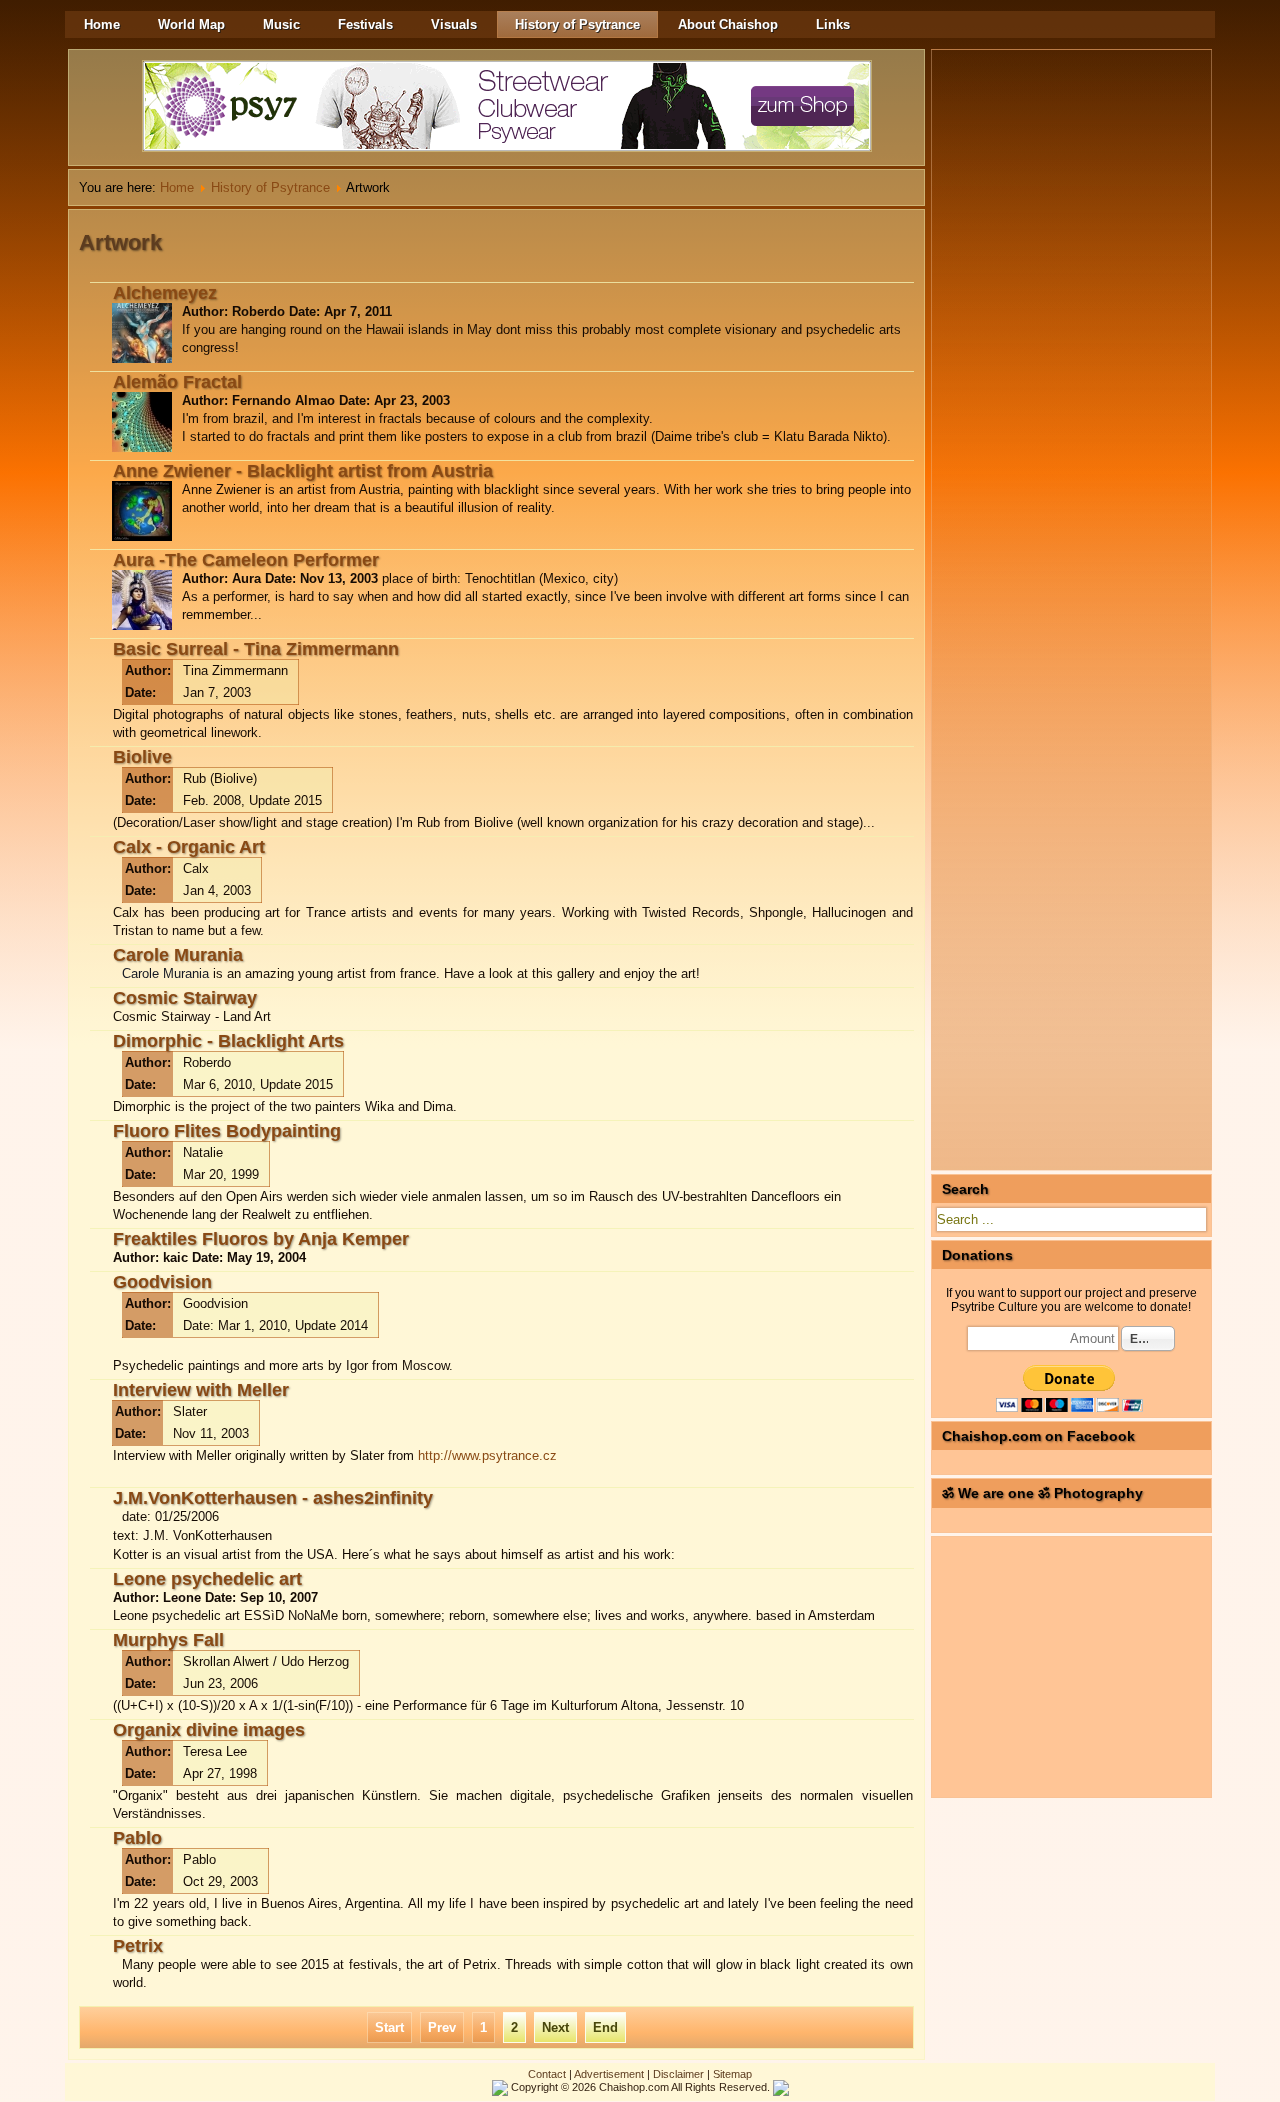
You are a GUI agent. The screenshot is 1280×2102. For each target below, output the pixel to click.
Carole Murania (178, 955)
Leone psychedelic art (207, 1579)
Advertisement (609, 2074)
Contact (547, 2074)
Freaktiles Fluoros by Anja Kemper (261, 1239)
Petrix (138, 1946)
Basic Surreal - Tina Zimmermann (256, 649)
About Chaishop (728, 24)
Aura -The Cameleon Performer (246, 560)
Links (833, 24)
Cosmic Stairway (185, 998)
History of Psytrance (577, 24)
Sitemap (732, 2074)
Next (555, 2027)
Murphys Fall (168, 1640)
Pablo (137, 1838)
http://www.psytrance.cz (487, 1455)
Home (102, 24)
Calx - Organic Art (189, 847)
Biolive (142, 757)
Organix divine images (209, 1730)
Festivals (365, 24)
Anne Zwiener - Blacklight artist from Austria (303, 471)
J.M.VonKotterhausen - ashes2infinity (273, 1498)
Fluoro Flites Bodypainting (227, 1131)
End (605, 2027)
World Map (191, 24)
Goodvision (162, 1282)
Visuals (454, 24)
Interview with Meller (201, 1390)
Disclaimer (678, 2074)
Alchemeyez (165, 293)
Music (281, 24)
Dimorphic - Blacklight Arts (228, 1041)
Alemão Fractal (177, 382)
